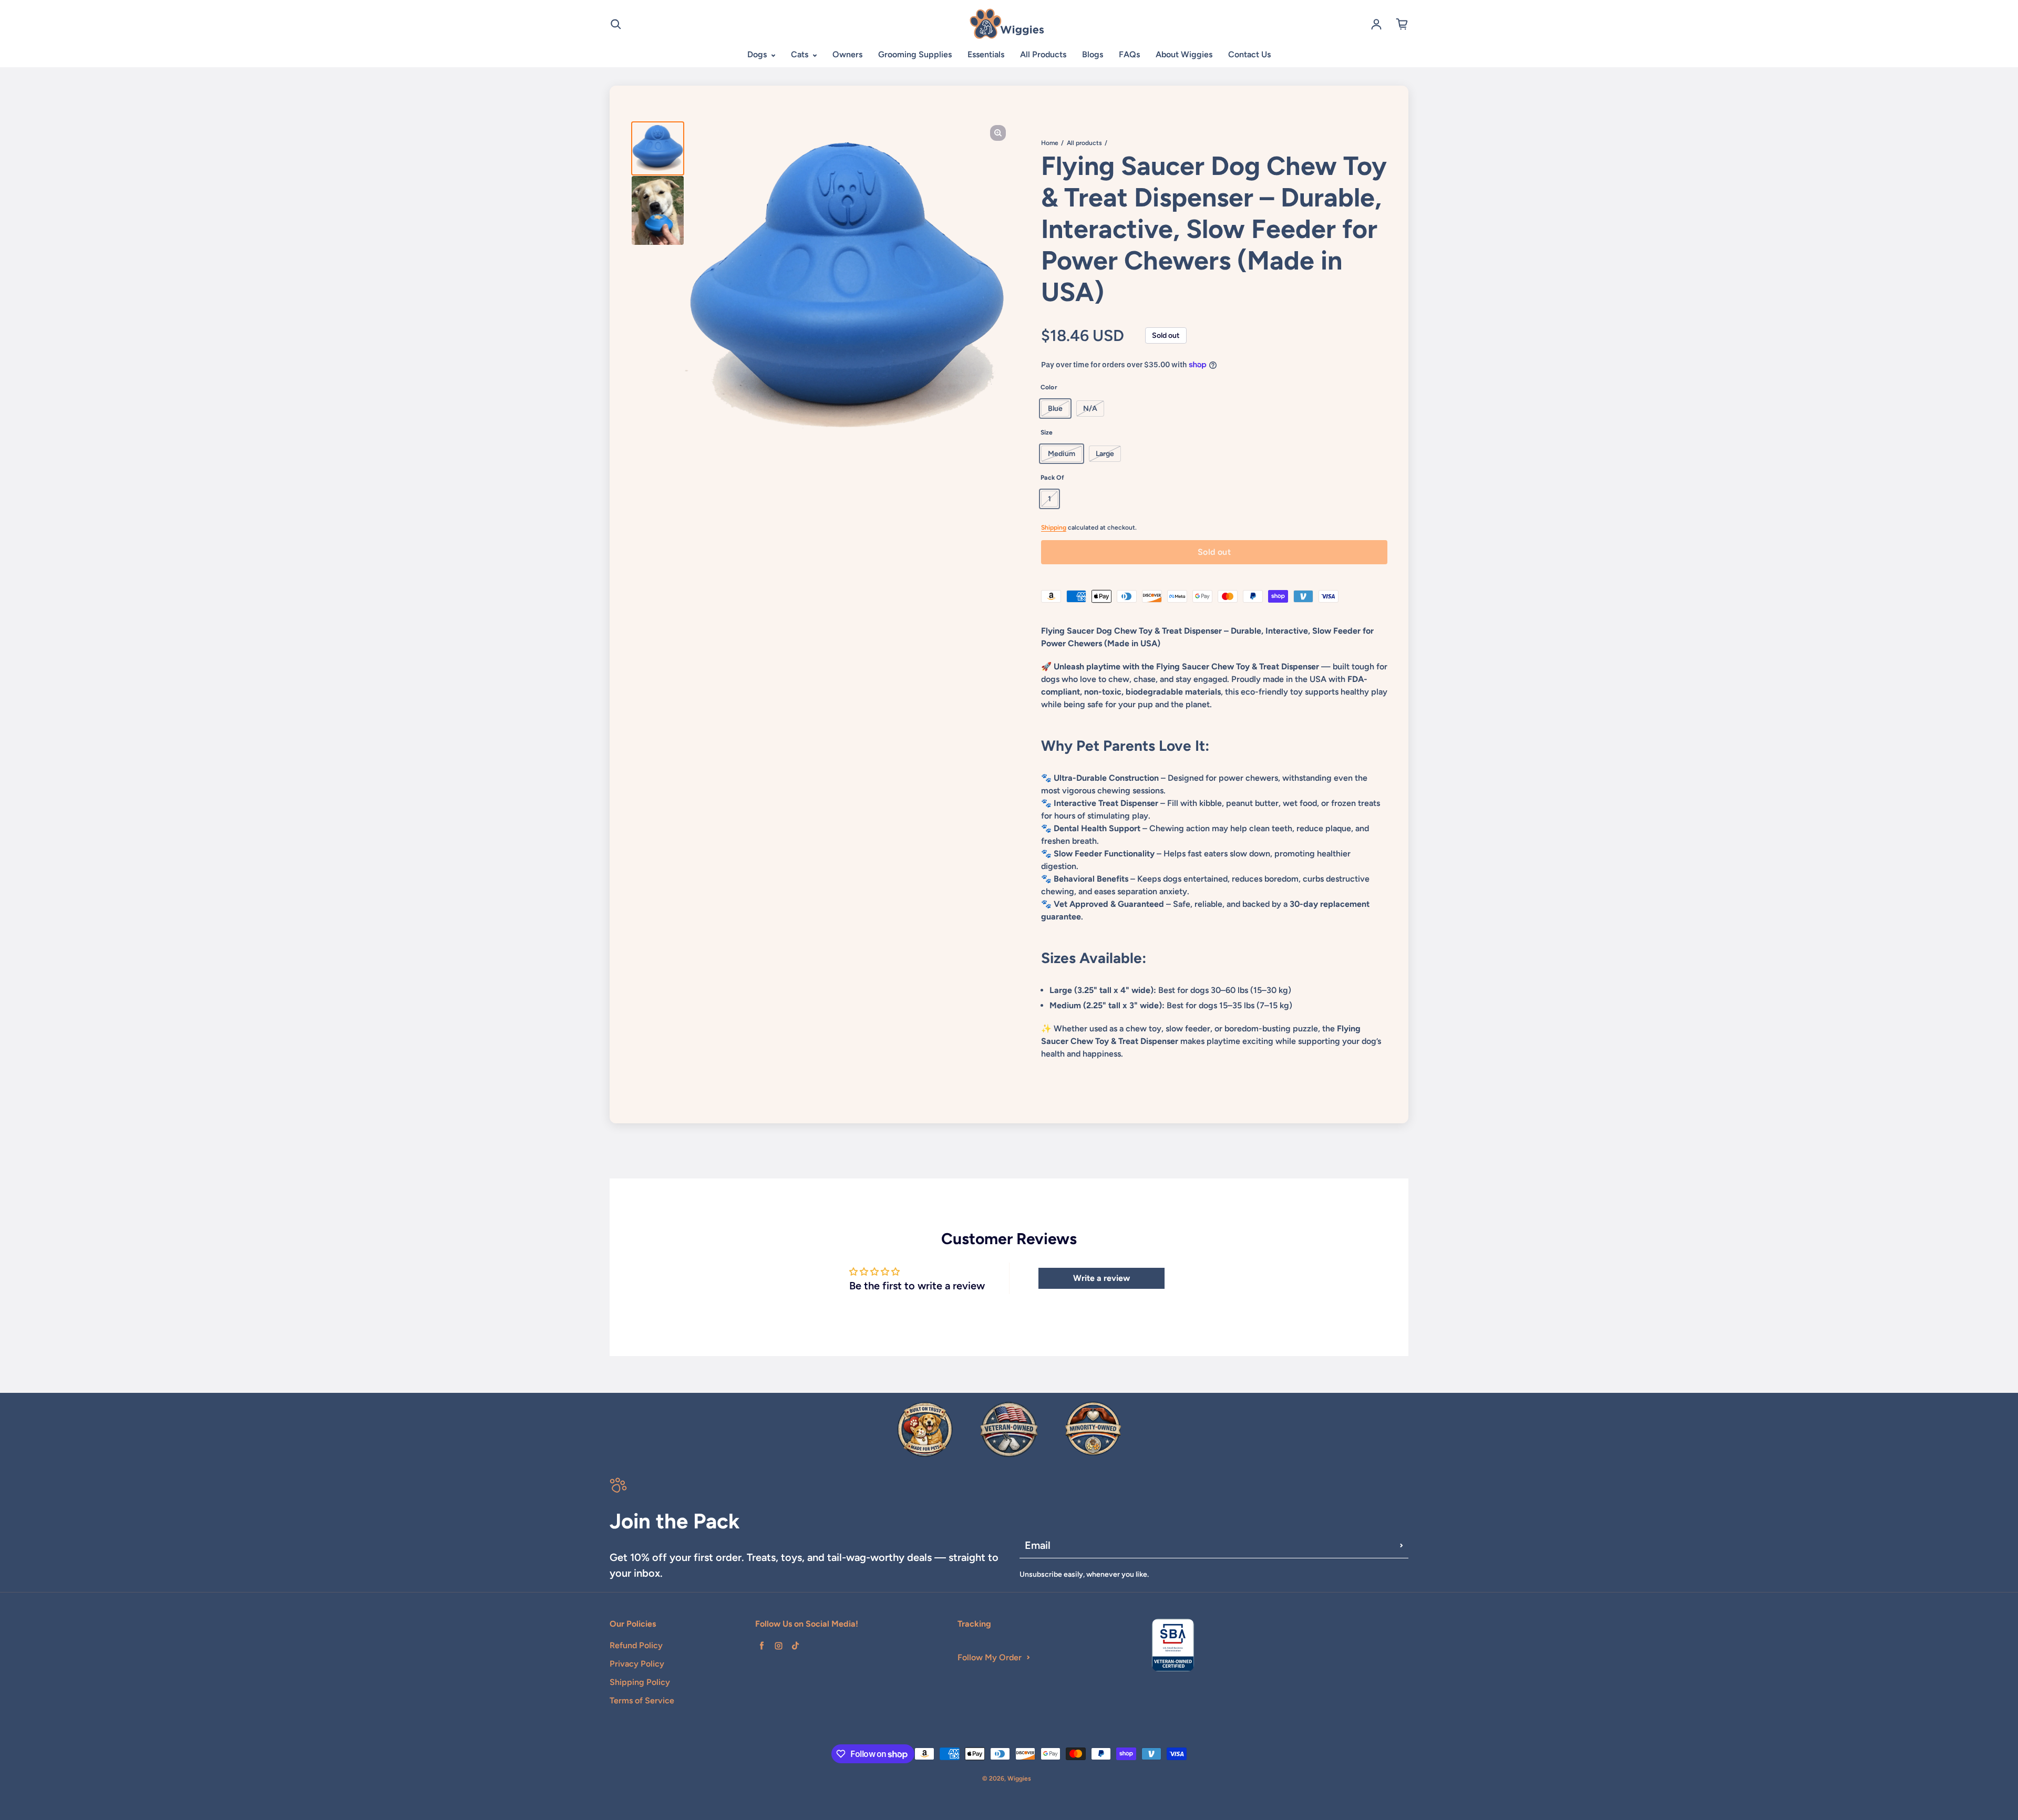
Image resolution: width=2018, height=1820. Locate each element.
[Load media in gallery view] (658, 148)
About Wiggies (1184, 54)
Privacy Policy (637, 1664)
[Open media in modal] (998, 133)
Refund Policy (636, 1645)
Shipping (1054, 528)
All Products (1043, 54)
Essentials (986, 54)
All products (1084, 143)
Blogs (1093, 54)
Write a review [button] (1101, 1278)
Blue (1055, 409)
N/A (1090, 409)
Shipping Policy (640, 1682)
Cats (801, 54)
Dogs (758, 54)
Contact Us (1249, 54)
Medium (1062, 454)
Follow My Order (990, 1657)
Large (1105, 454)
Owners (847, 54)
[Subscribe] (1402, 1545)
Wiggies (1019, 1778)
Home (1050, 143)
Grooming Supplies (915, 54)
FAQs (1129, 54)
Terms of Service (642, 1700)
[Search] (616, 24)
